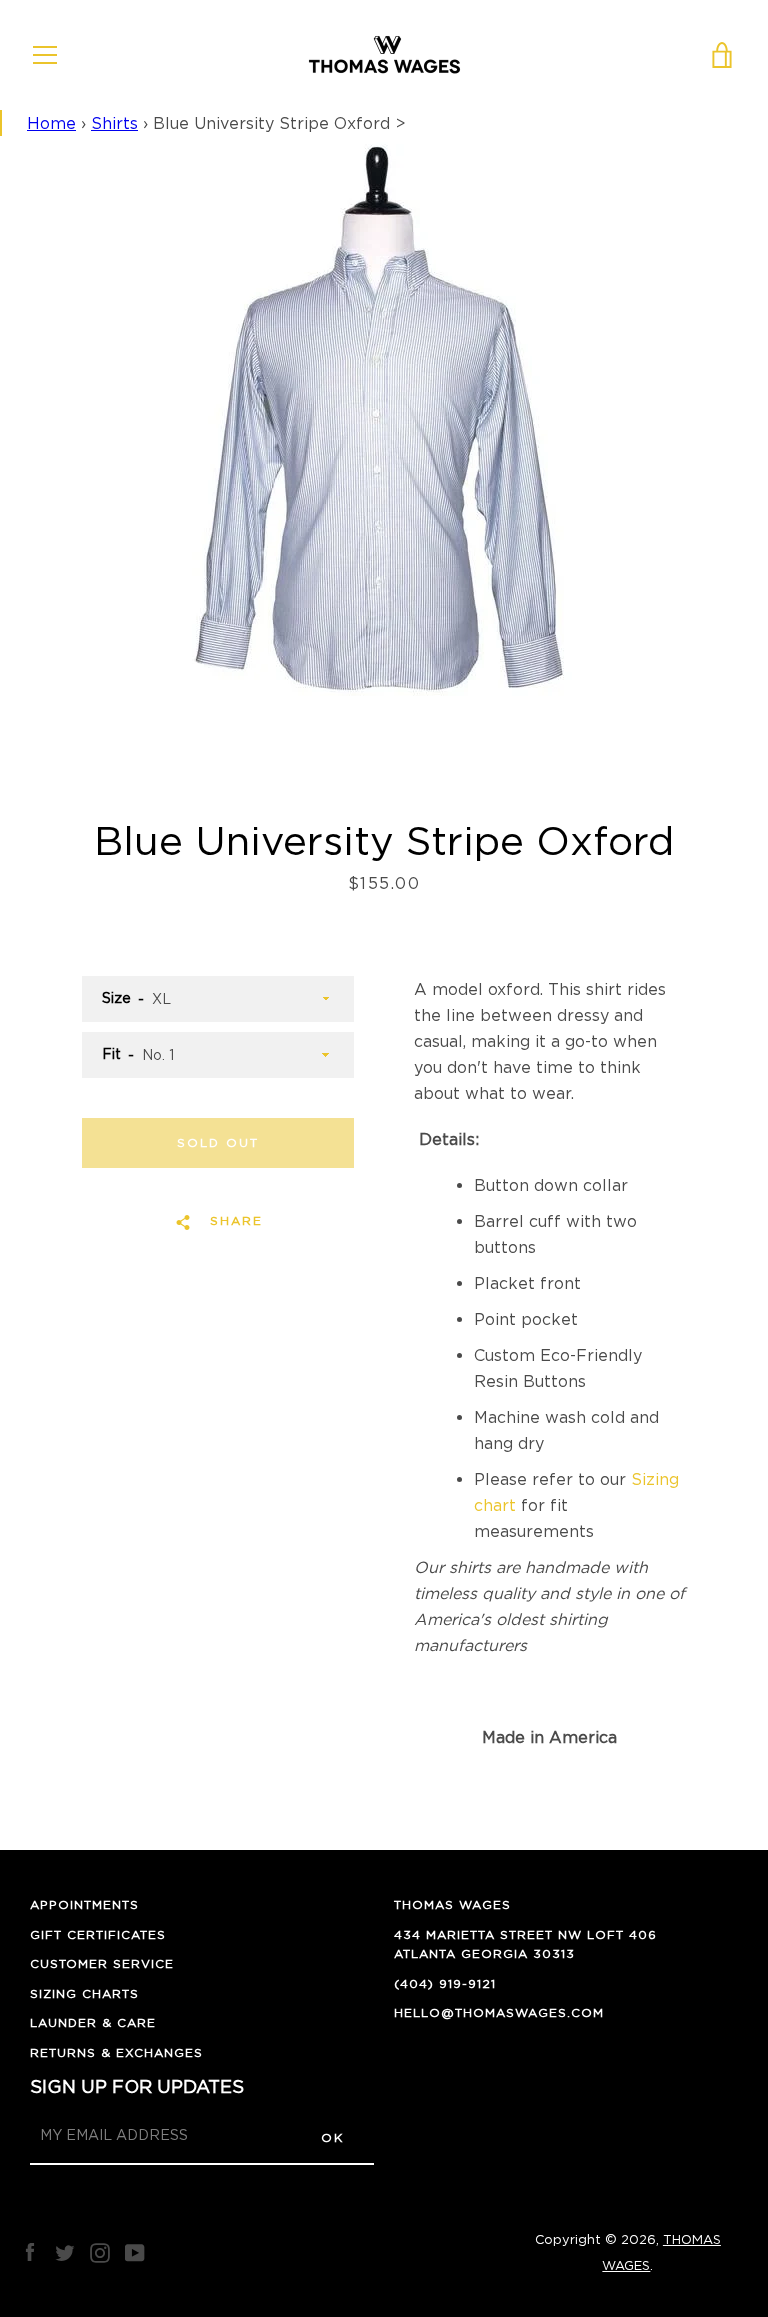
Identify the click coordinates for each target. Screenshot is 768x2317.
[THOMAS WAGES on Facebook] (30, 2251)
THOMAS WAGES (452, 1904)
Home (51, 123)
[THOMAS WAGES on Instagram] (100, 2251)
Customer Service (102, 1963)
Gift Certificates (98, 1934)
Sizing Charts (84, 1993)
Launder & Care (93, 2022)
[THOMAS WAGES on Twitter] (65, 2251)
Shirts (114, 123)
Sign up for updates (137, 2086)
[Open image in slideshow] (384, 436)
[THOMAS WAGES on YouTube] (135, 2251)
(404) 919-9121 (445, 1983)
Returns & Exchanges (116, 2052)
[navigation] (45, 55)
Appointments (84, 1904)
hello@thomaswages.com (499, 2012)
